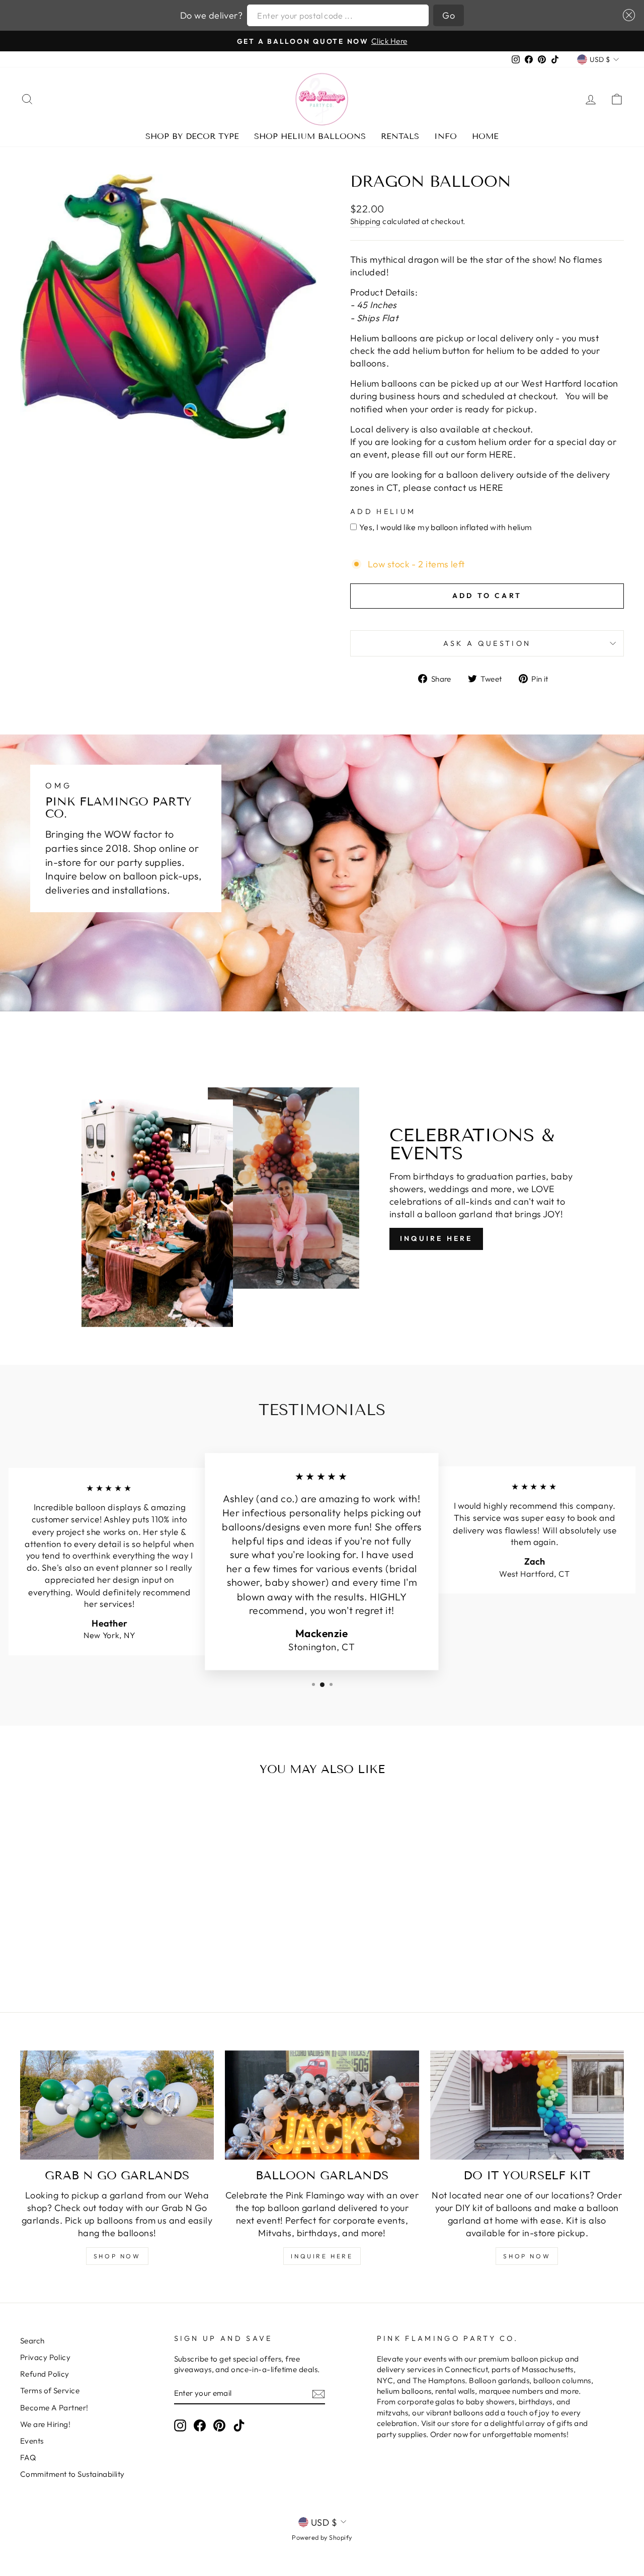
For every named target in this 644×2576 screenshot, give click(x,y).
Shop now (527, 2256)
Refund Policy (45, 2374)
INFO (446, 136)
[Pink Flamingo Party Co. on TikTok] (239, 2425)
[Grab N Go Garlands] (117, 2105)
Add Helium (383, 511)
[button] (627, 15)
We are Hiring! (45, 2424)
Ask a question (487, 643)
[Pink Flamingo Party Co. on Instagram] (180, 2425)
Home (485, 136)
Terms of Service (50, 2390)
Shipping (366, 221)
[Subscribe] (318, 2394)
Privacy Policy (45, 2357)
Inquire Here (436, 1238)
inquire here (322, 2256)
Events (32, 2441)
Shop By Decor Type (192, 136)
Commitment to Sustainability (72, 2474)
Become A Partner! (54, 2408)
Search (32, 2341)
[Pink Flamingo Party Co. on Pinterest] (219, 2425)
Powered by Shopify (322, 2537)
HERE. (502, 454)
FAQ (28, 2457)
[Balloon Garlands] (322, 2105)
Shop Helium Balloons (310, 136)
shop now (117, 2256)
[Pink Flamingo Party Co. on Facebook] (200, 2425)
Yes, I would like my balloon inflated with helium (446, 527)
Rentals (400, 136)
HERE (492, 488)
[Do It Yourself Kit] (527, 2105)
